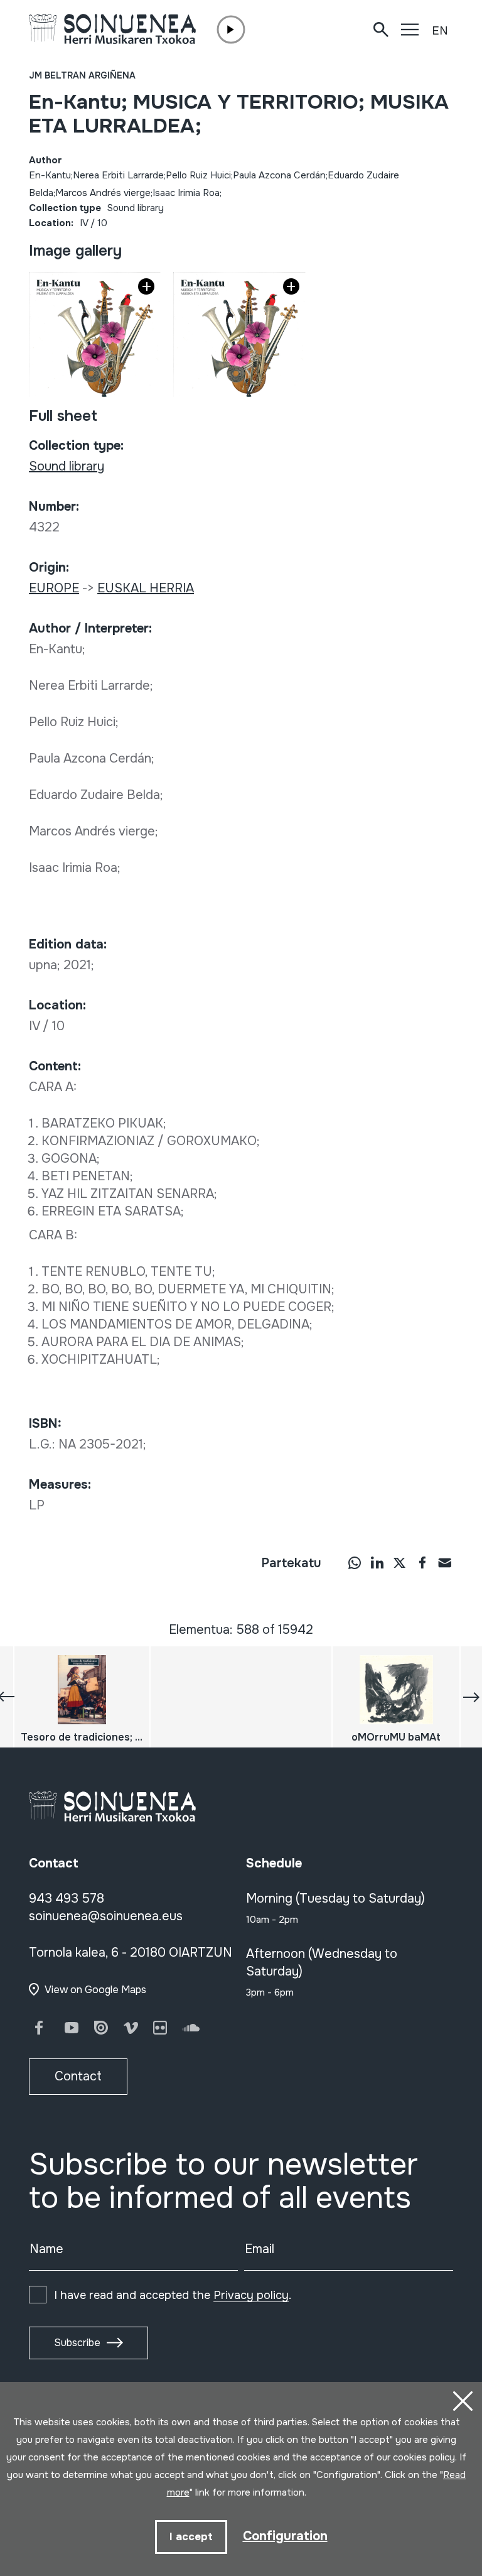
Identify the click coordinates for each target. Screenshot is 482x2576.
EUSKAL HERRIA (146, 588)
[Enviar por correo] (445, 1562)
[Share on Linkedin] (377, 1562)
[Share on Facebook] (422, 1562)
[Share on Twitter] (400, 1562)
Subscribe (77, 2343)
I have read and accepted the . (173, 2295)
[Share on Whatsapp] (355, 1562)
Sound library (136, 208)
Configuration (285, 2536)
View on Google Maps (95, 1990)
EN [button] (440, 31)
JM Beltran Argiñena (82, 75)
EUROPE (54, 588)
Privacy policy (251, 2295)
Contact (78, 2076)
